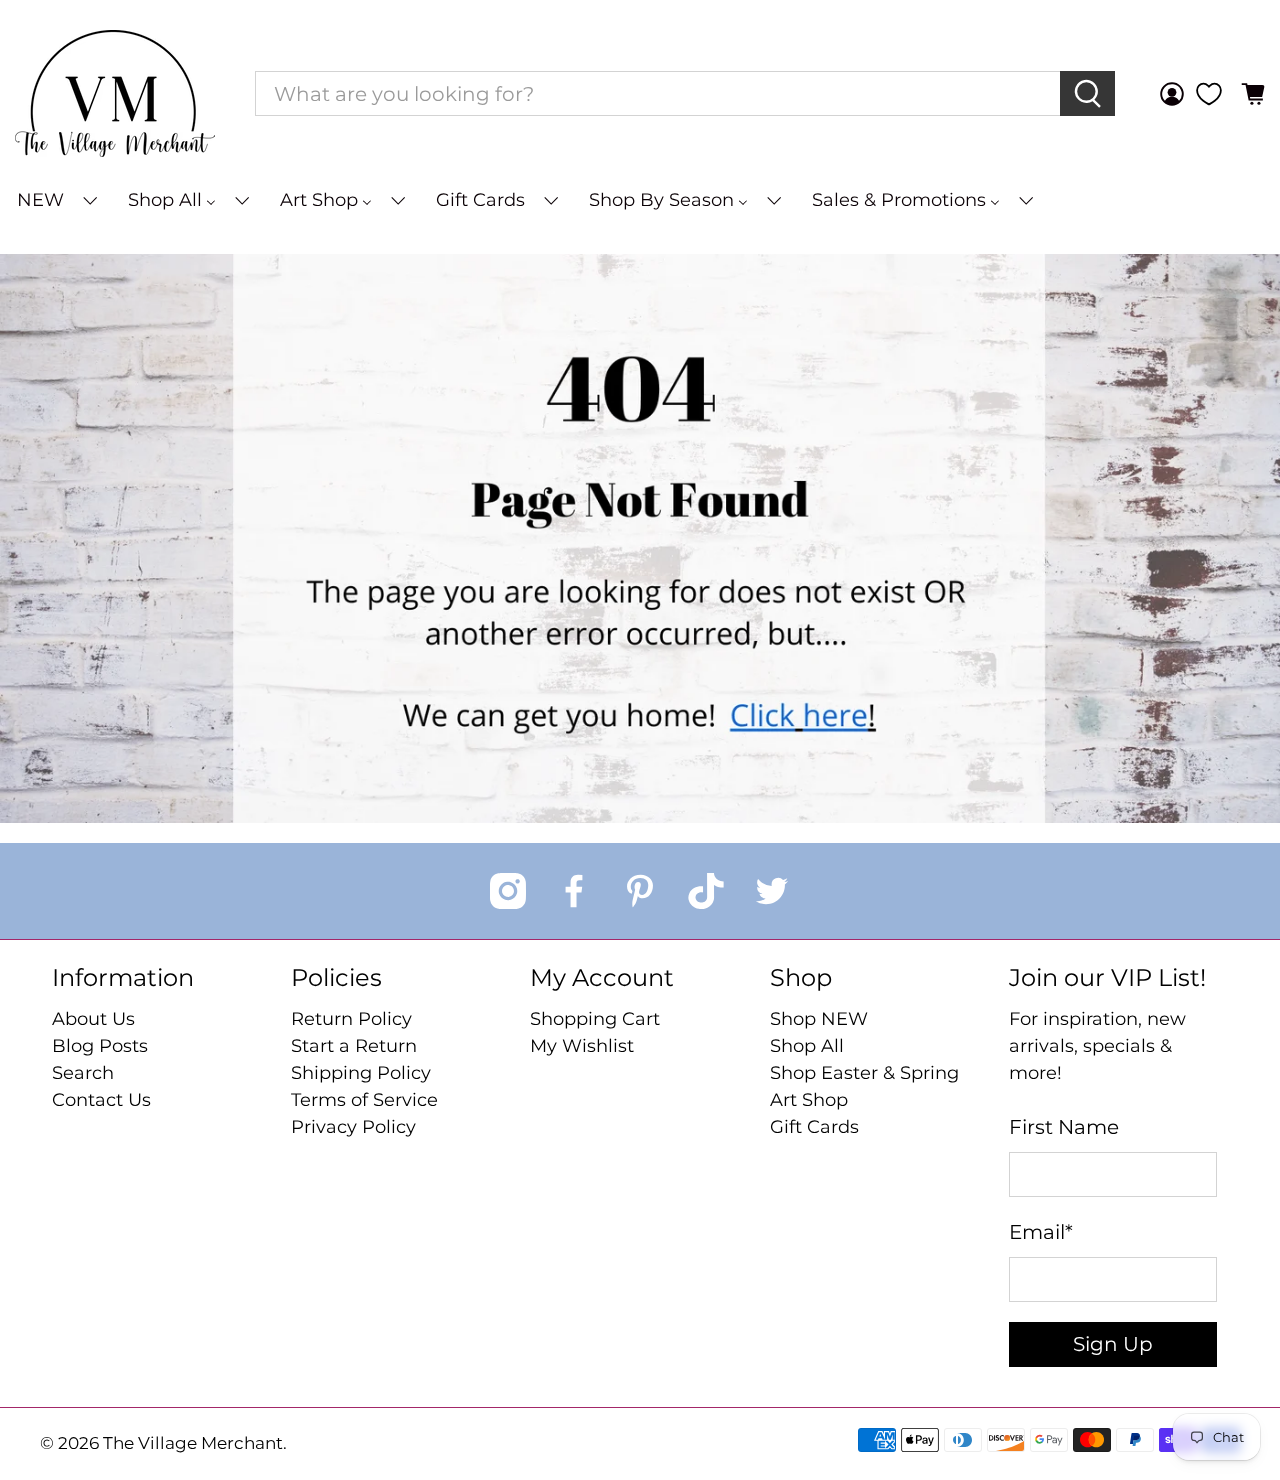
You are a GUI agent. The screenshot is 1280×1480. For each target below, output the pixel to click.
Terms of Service (364, 1100)
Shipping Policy (361, 1073)
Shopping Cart (595, 1019)
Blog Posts (100, 1046)
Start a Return (354, 1046)
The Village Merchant (193, 1443)
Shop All (807, 1046)
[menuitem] (55, 200)
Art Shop (809, 1100)
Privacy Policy (353, 1127)
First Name (1064, 1127)
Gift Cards (814, 1127)
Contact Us (101, 1100)
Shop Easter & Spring (864, 1073)
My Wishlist (582, 1046)
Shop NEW (819, 1019)
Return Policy (351, 1019)
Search (83, 1073)
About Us (93, 1019)
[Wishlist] (1209, 94)
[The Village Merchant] (115, 93)
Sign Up (1113, 1344)
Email (1041, 1232)
